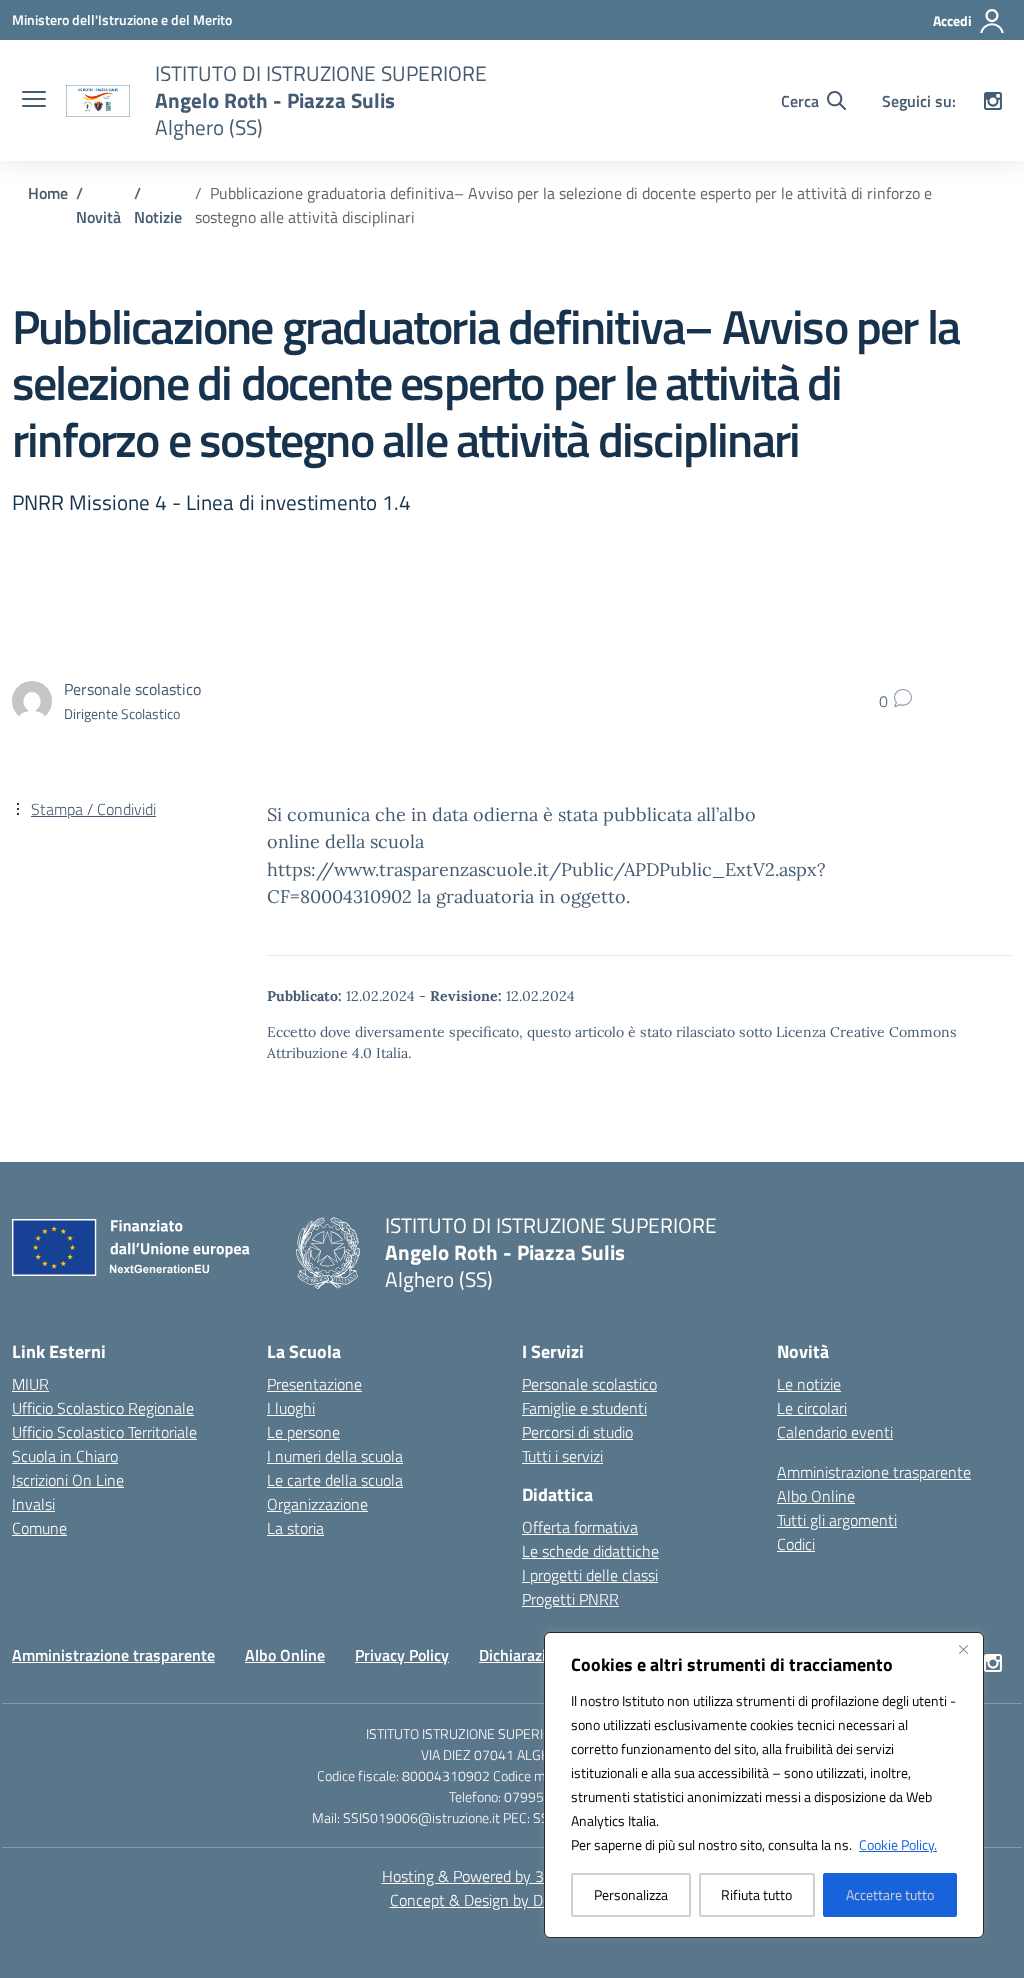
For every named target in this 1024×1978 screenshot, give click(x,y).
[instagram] (993, 101)
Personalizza (631, 1894)
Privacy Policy (402, 1655)
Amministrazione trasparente (874, 1472)
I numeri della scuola (335, 1456)
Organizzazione (317, 1504)
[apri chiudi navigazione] (34, 101)
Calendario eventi (835, 1432)
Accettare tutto (890, 1894)
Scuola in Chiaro (65, 1456)
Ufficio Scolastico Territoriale (104, 1432)
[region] (764, 1785)
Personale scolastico (589, 1384)
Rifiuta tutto (756, 1894)
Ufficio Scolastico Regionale (103, 1408)
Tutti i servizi (562, 1456)
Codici (796, 1544)
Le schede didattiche (590, 1551)
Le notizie (809, 1384)
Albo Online (816, 1496)
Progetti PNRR (570, 1599)
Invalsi (33, 1504)
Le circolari (812, 1408)
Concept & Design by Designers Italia (512, 1900)
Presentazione (314, 1384)
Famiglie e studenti (584, 1408)
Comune (39, 1528)
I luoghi (291, 1408)
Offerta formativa (580, 1527)
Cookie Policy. (898, 1844)
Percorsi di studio (577, 1432)
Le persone (303, 1432)
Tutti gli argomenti (837, 1520)
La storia (295, 1528)
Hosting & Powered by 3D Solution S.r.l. (512, 1876)
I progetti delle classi (590, 1575)
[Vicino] (963, 1649)
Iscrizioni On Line (68, 1480)
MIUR (30, 1384)
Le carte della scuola (335, 1480)
